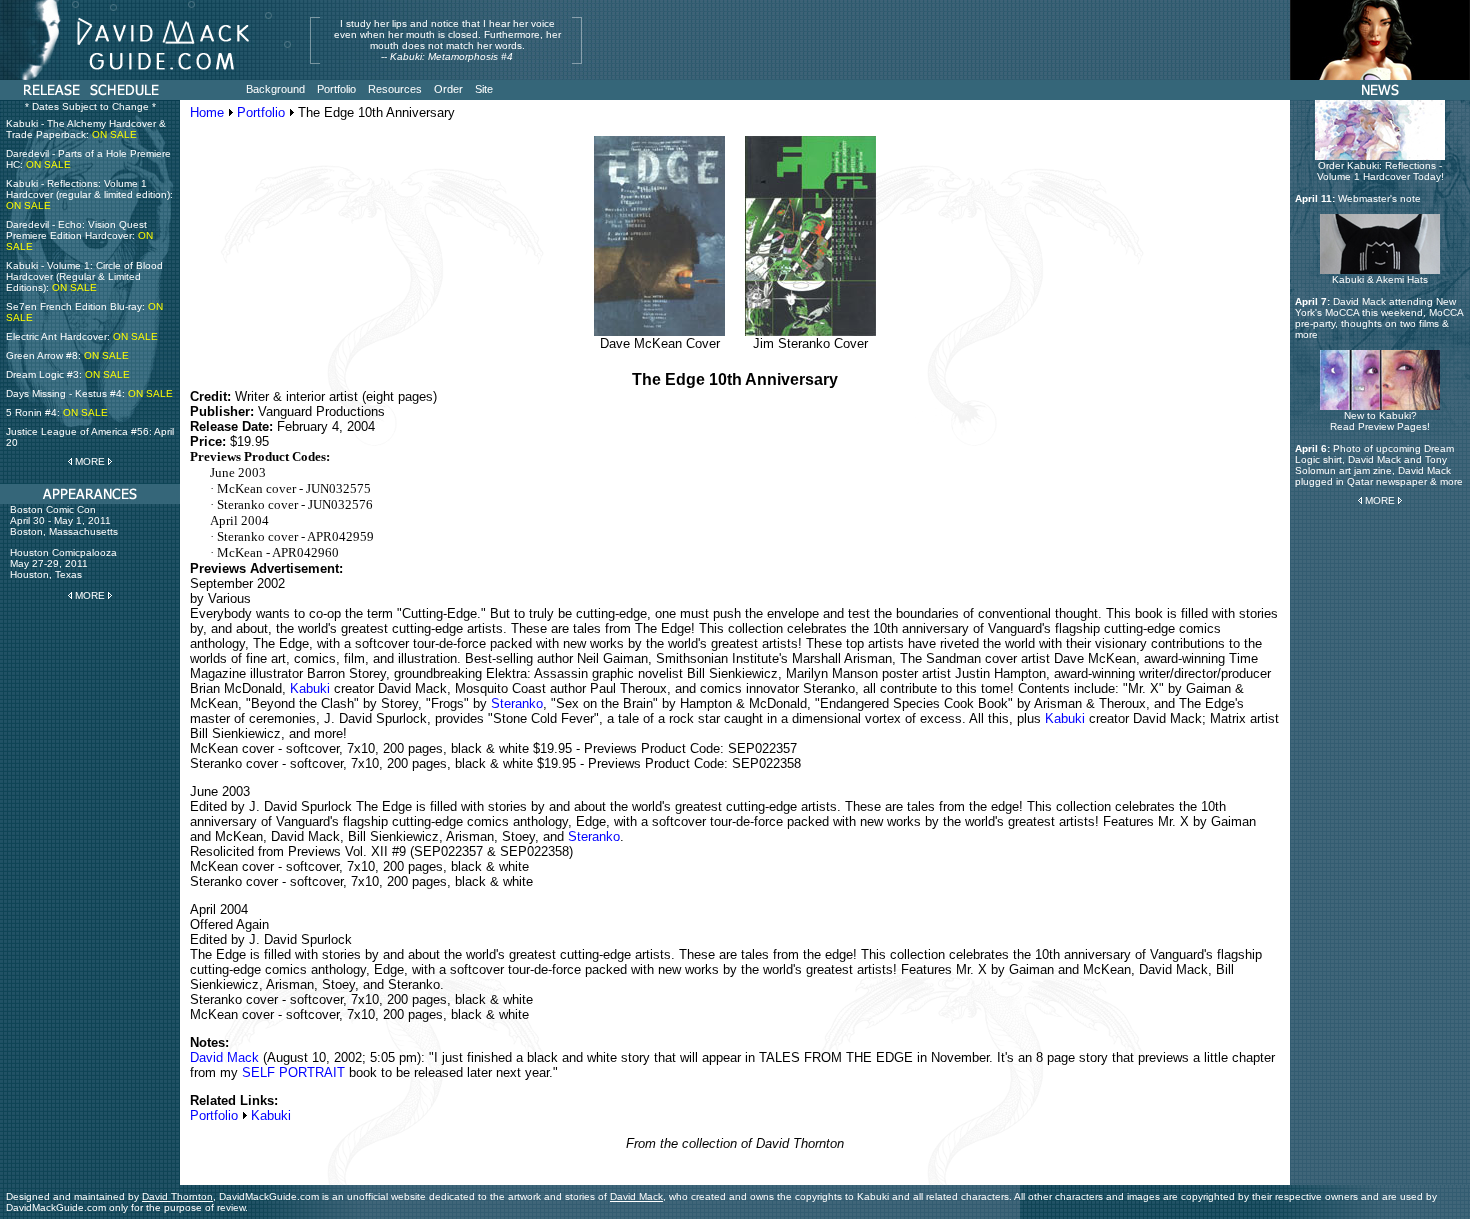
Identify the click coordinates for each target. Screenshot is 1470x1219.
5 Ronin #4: (57, 412)
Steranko (517, 703)
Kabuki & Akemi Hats (1380, 279)
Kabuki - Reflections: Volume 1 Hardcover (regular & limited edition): (89, 194)
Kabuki (310, 688)
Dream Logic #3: (68, 374)
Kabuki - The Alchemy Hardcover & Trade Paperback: (86, 129)
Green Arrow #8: (67, 355)
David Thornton (177, 1196)
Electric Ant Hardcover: (82, 336)
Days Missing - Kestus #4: (89, 393)
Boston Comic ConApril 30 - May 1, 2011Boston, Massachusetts (64, 520)
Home (207, 112)
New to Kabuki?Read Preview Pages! (1380, 421)
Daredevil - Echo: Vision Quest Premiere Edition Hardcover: (79, 235)
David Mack (224, 1057)
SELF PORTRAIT (293, 1072)
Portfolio (261, 112)
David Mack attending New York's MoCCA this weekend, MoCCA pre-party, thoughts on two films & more (1379, 318)
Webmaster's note (1379, 198)
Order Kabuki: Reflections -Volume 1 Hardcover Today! (1380, 171)
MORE (90, 461)
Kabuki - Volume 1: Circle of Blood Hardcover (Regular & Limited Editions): (84, 276)
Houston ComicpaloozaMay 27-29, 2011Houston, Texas (63, 563)
